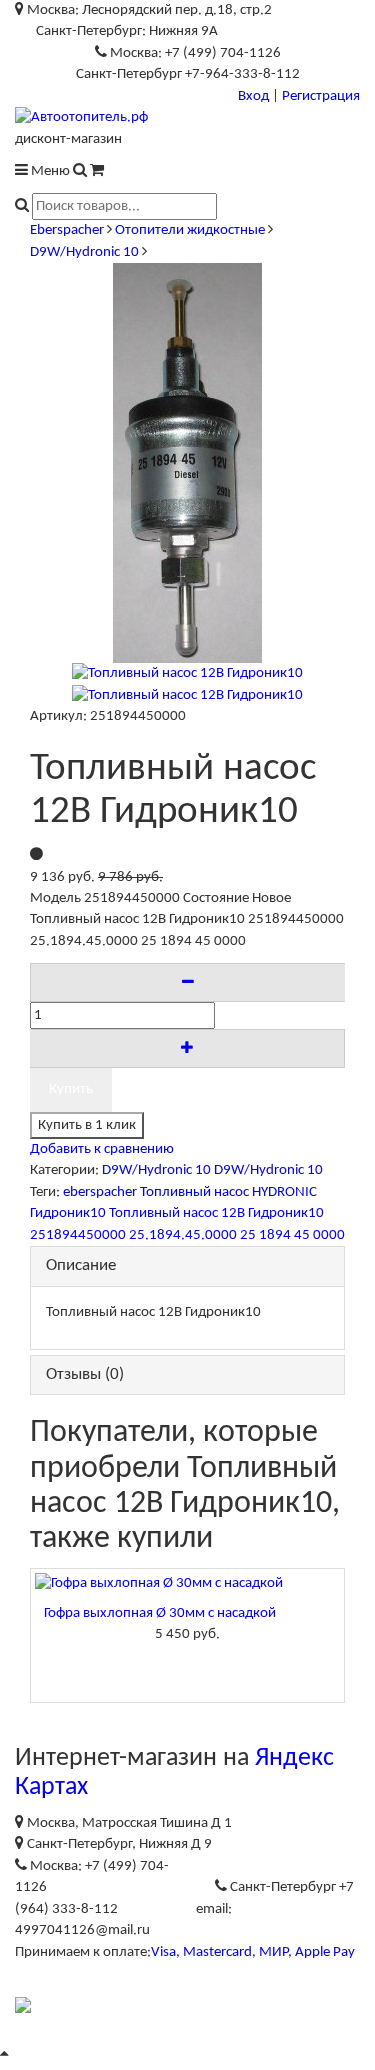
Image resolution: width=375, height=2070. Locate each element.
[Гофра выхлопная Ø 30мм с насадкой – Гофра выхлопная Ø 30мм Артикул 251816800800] (187, 1583)
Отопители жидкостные (190, 230)
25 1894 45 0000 (292, 1235)
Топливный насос (194, 1192)
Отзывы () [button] (85, 1374)
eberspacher (100, 1192)
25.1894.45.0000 (183, 1235)
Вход (253, 96)
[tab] (187, 1266)
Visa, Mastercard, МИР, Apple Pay (253, 1952)
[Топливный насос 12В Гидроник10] (187, 673)
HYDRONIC (284, 1192)
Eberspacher (67, 230)
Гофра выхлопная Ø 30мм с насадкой (160, 1613)
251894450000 (78, 1235)
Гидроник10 (68, 1213)
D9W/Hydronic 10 (84, 252)
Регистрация (321, 96)
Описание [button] (81, 1265)
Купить (71, 1089)
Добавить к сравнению (102, 1149)
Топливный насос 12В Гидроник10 (216, 1213)
